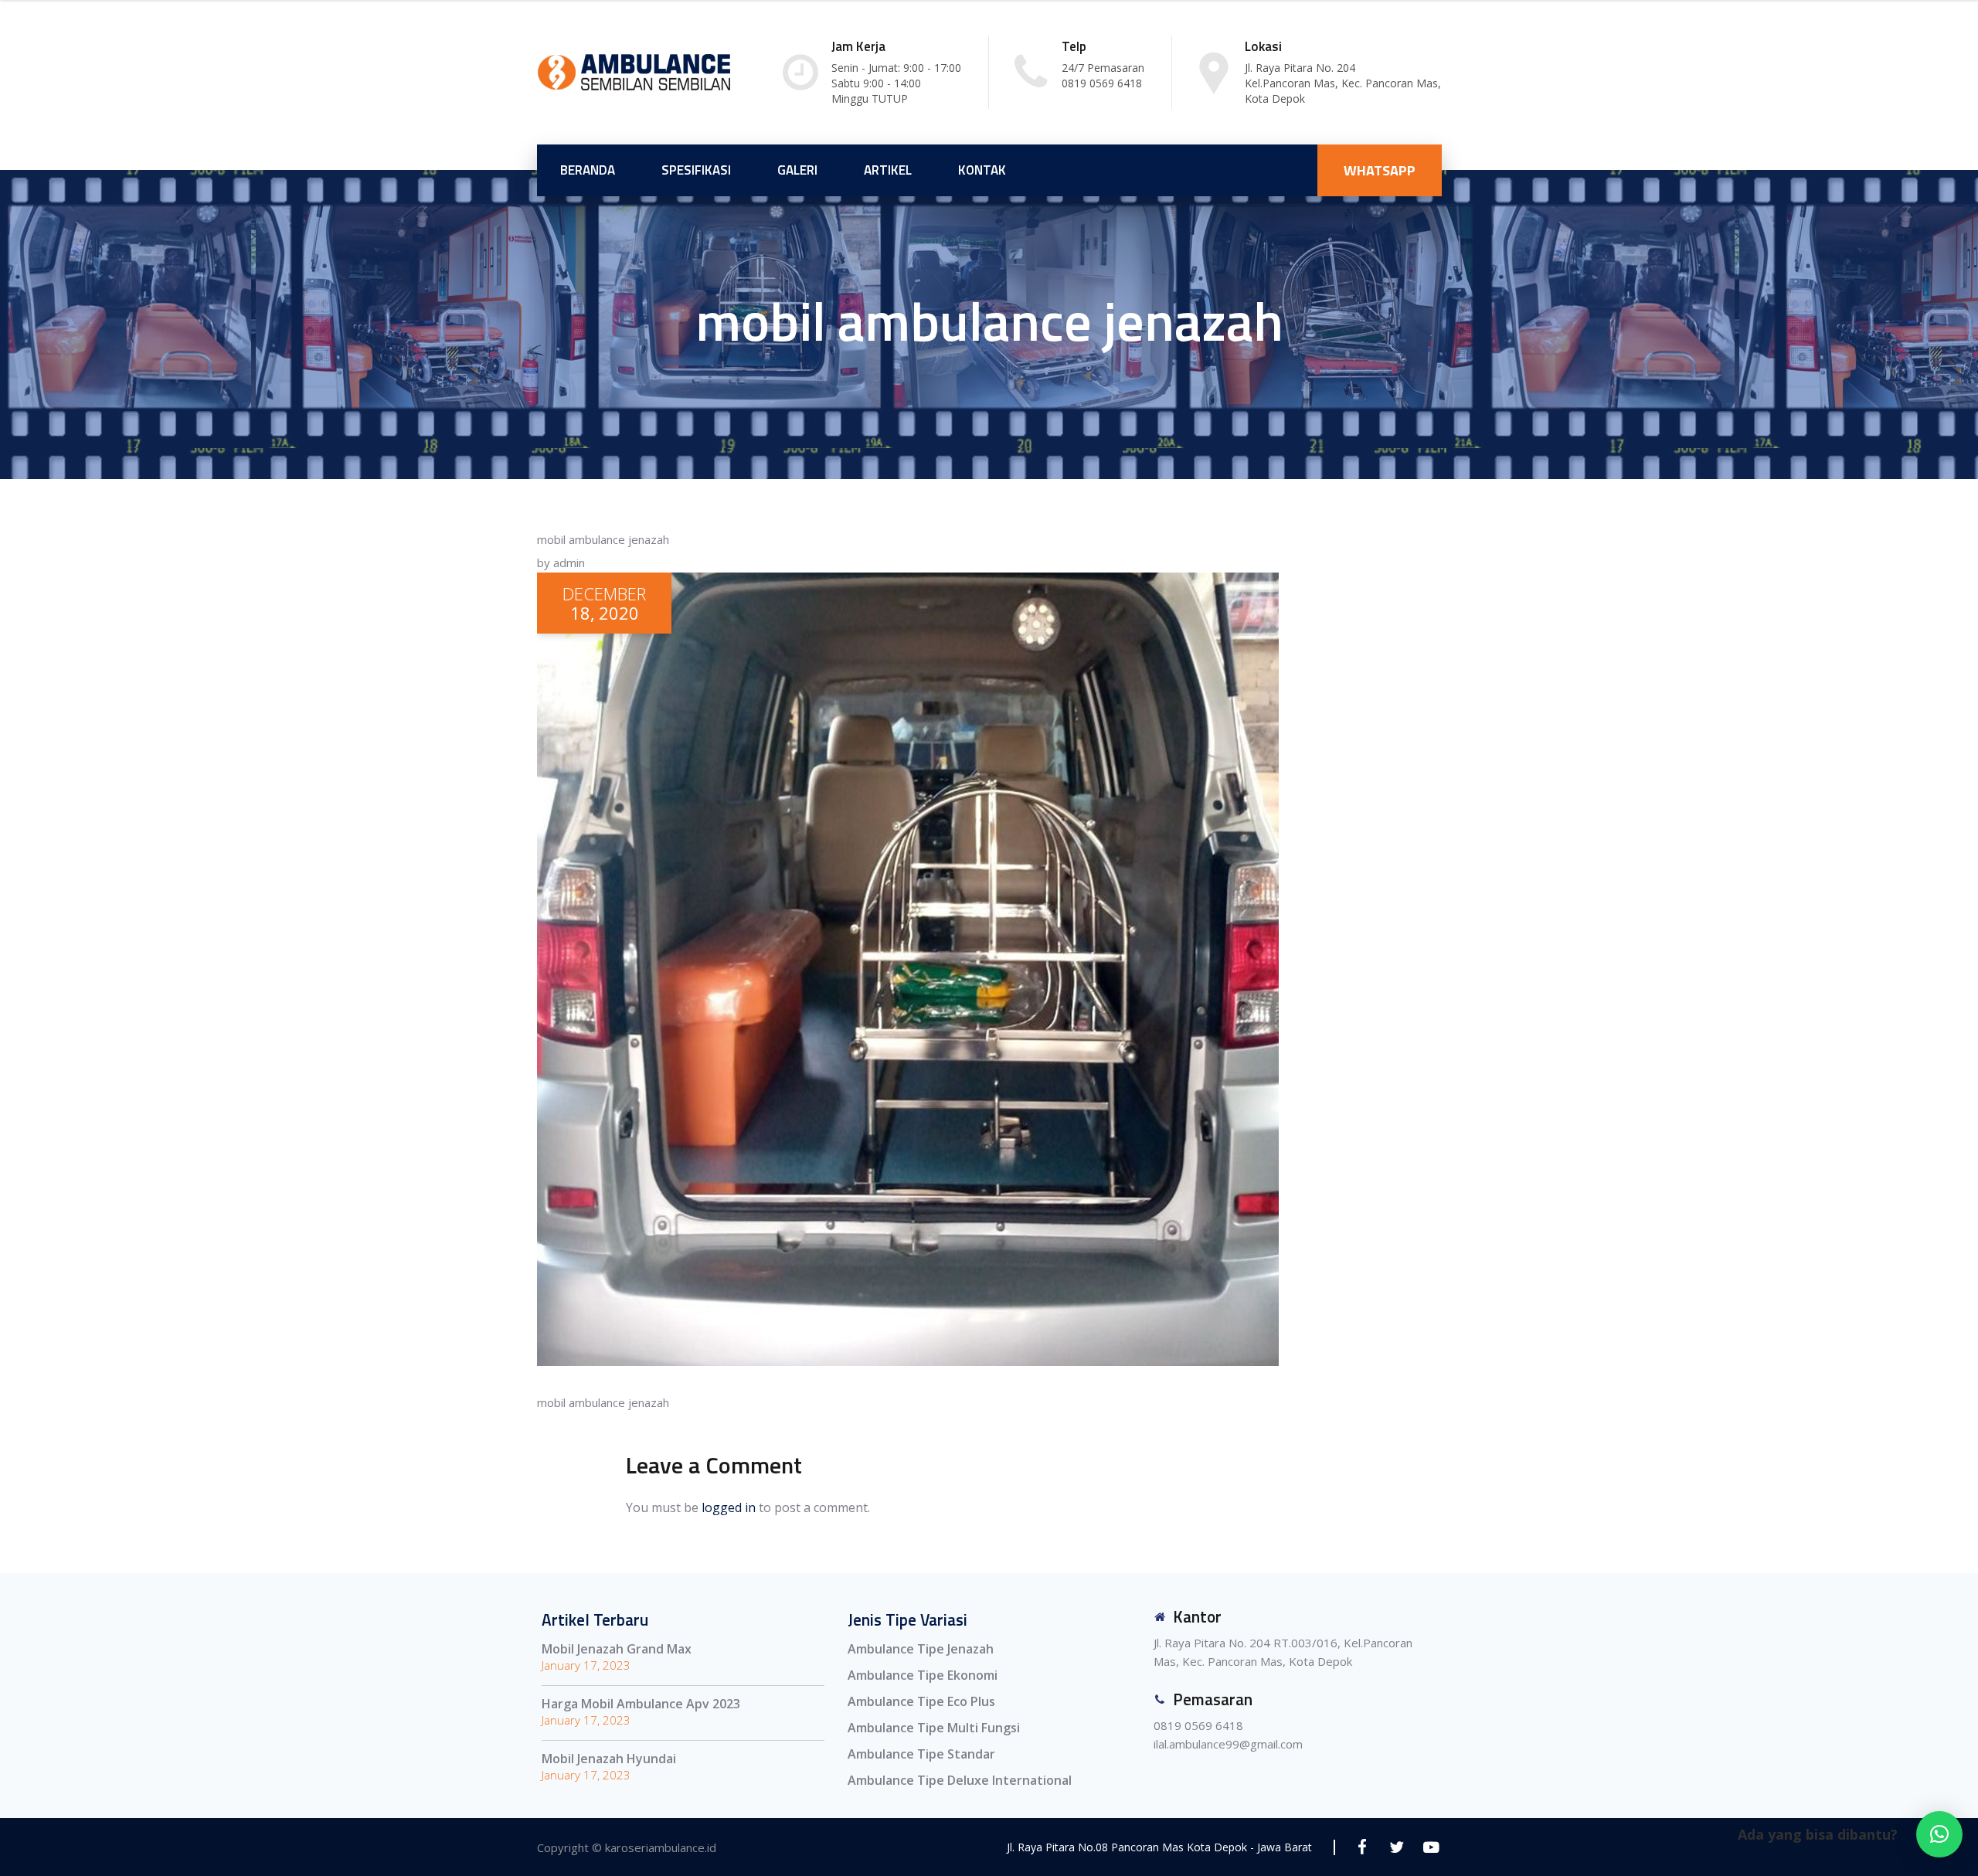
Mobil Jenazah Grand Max (617, 1649)
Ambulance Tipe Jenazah (921, 1649)
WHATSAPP (1380, 170)
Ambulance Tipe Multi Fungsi (934, 1728)
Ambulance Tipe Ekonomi (923, 1675)
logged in (729, 1507)
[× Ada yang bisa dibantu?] (1939, 1834)
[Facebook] (1362, 1847)
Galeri (797, 170)
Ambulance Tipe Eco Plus (921, 1701)
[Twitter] (1397, 1847)
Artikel (888, 170)
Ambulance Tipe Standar (921, 1754)
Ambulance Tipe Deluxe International (960, 1780)
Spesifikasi (696, 170)
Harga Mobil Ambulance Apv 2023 (641, 1704)
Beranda (588, 170)
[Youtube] (1431, 1847)
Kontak (982, 170)
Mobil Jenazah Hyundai (609, 1759)
